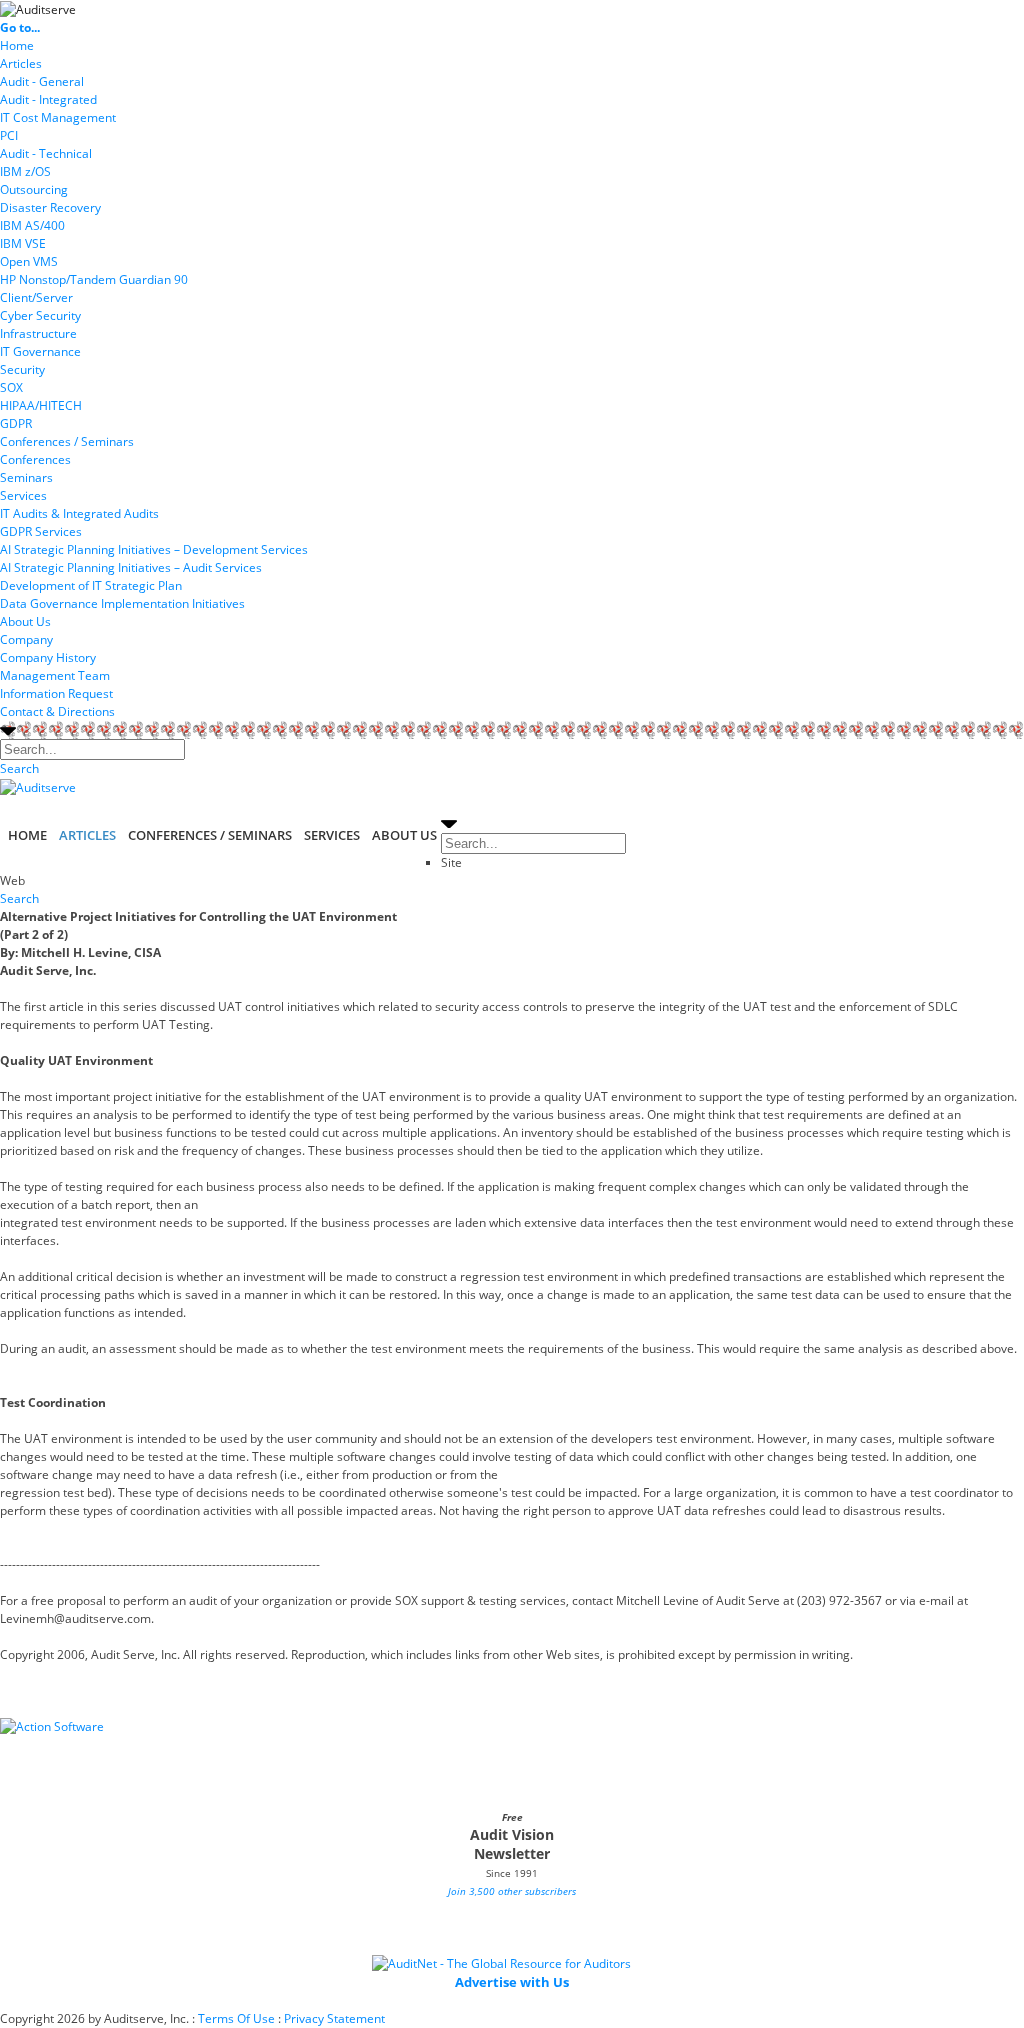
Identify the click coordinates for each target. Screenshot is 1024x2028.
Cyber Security (40, 315)
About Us (25, 621)
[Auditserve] (38, 8)
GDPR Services (41, 531)
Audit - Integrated (48, 99)
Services (23, 495)
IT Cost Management (58, 117)
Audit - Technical (46, 153)
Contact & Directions (57, 711)
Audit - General (42, 81)
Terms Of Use (236, 2018)
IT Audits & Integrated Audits (79, 513)
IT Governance (40, 351)
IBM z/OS (25, 171)
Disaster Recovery (50, 207)
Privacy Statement (334, 2018)
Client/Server (36, 297)
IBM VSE (23, 243)
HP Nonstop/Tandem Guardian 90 (94, 279)
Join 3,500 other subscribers (512, 1891)
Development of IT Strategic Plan (91, 585)
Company (26, 639)
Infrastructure (38, 333)
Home (17, 45)
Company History (48, 657)
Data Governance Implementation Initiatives (122, 603)
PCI (9, 135)
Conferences (35, 459)
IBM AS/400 (32, 225)
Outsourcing (34, 189)
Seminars (26, 477)
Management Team (55, 675)
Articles (21, 63)
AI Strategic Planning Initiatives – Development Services (154, 549)
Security (22, 369)
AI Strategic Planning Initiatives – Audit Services (131, 567)
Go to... (20, 27)
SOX (11, 387)
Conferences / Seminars (67, 441)
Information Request (56, 693)
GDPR (16, 423)
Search (19, 768)
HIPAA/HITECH (41, 405)
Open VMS (29, 261)
